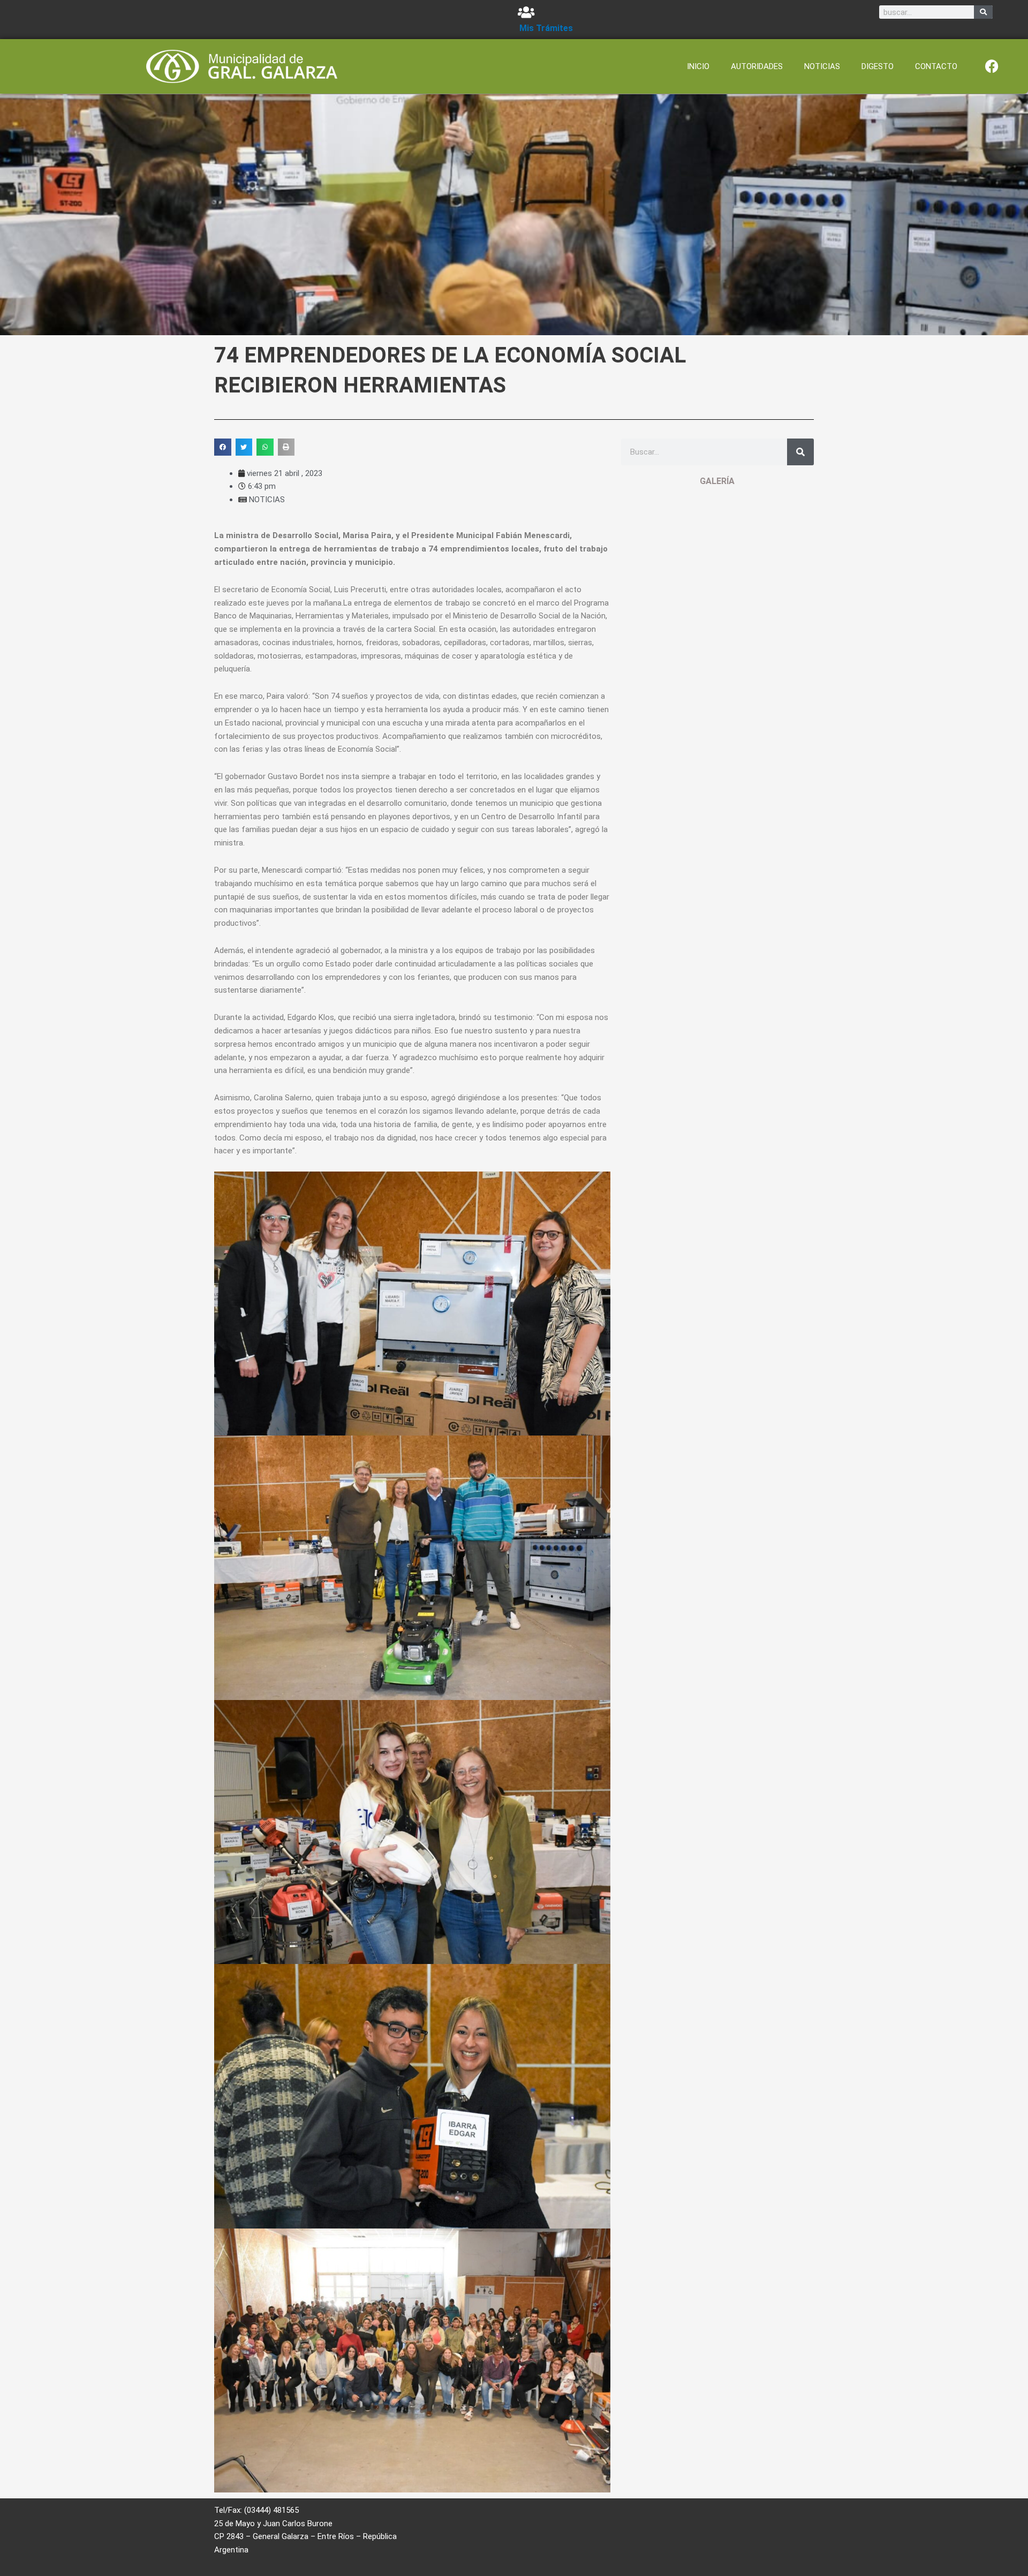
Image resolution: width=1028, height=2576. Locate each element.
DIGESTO (878, 66)
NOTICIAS (822, 66)
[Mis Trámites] (526, 12)
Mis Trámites (546, 28)
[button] (223, 447)
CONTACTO (936, 66)
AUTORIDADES (757, 66)
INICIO (698, 66)
